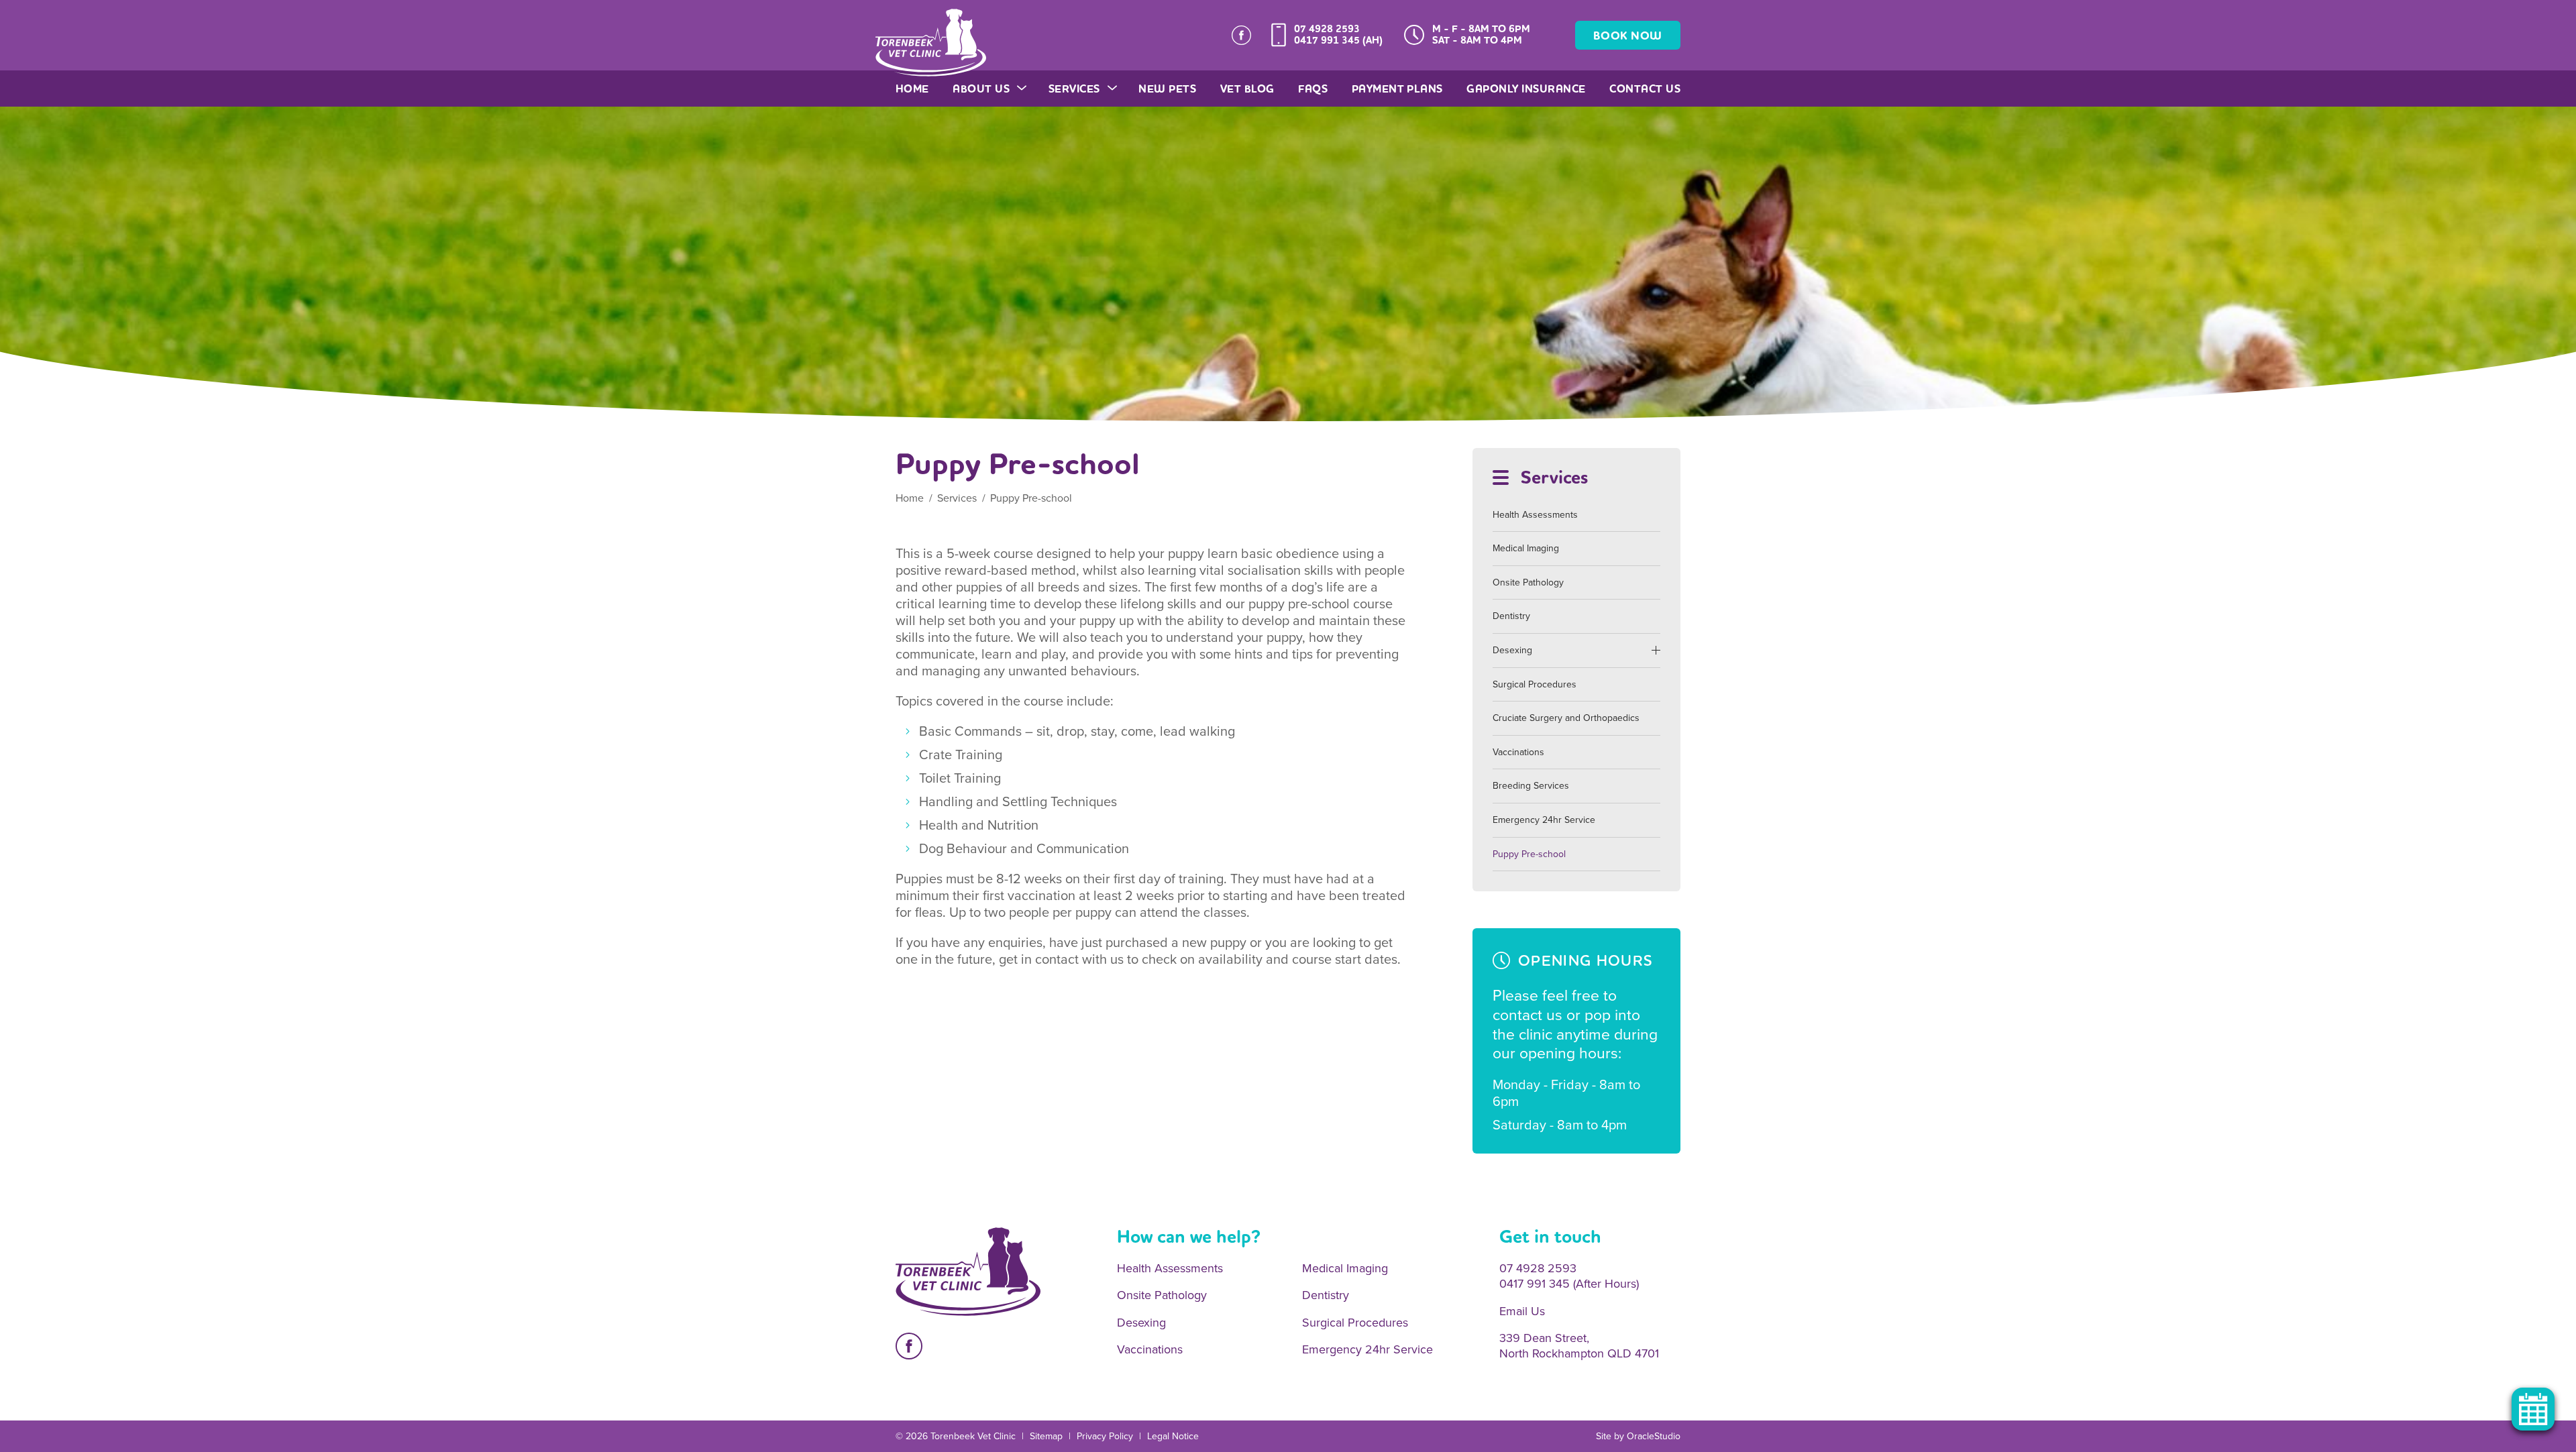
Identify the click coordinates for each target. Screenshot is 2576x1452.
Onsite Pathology (1528, 582)
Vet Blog (1247, 89)
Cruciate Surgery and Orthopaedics (1566, 718)
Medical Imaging (1526, 548)
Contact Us (1645, 89)
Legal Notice (1173, 1436)
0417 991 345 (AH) (1338, 40)
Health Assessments (1535, 515)
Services (1074, 89)
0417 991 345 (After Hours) (1569, 1284)
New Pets (1167, 89)
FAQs (1313, 89)
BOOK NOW (1628, 36)
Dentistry (1511, 616)
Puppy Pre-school (1529, 854)
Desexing (1512, 650)
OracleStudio (1654, 1436)
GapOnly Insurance (1526, 89)
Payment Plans (1397, 89)
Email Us (1522, 1311)
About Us (981, 89)
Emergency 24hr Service (1544, 820)
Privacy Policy (1105, 1436)
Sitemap (1046, 1436)
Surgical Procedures (1535, 684)
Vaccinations (1518, 752)
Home (912, 89)
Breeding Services (1531, 786)
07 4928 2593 (1327, 29)
